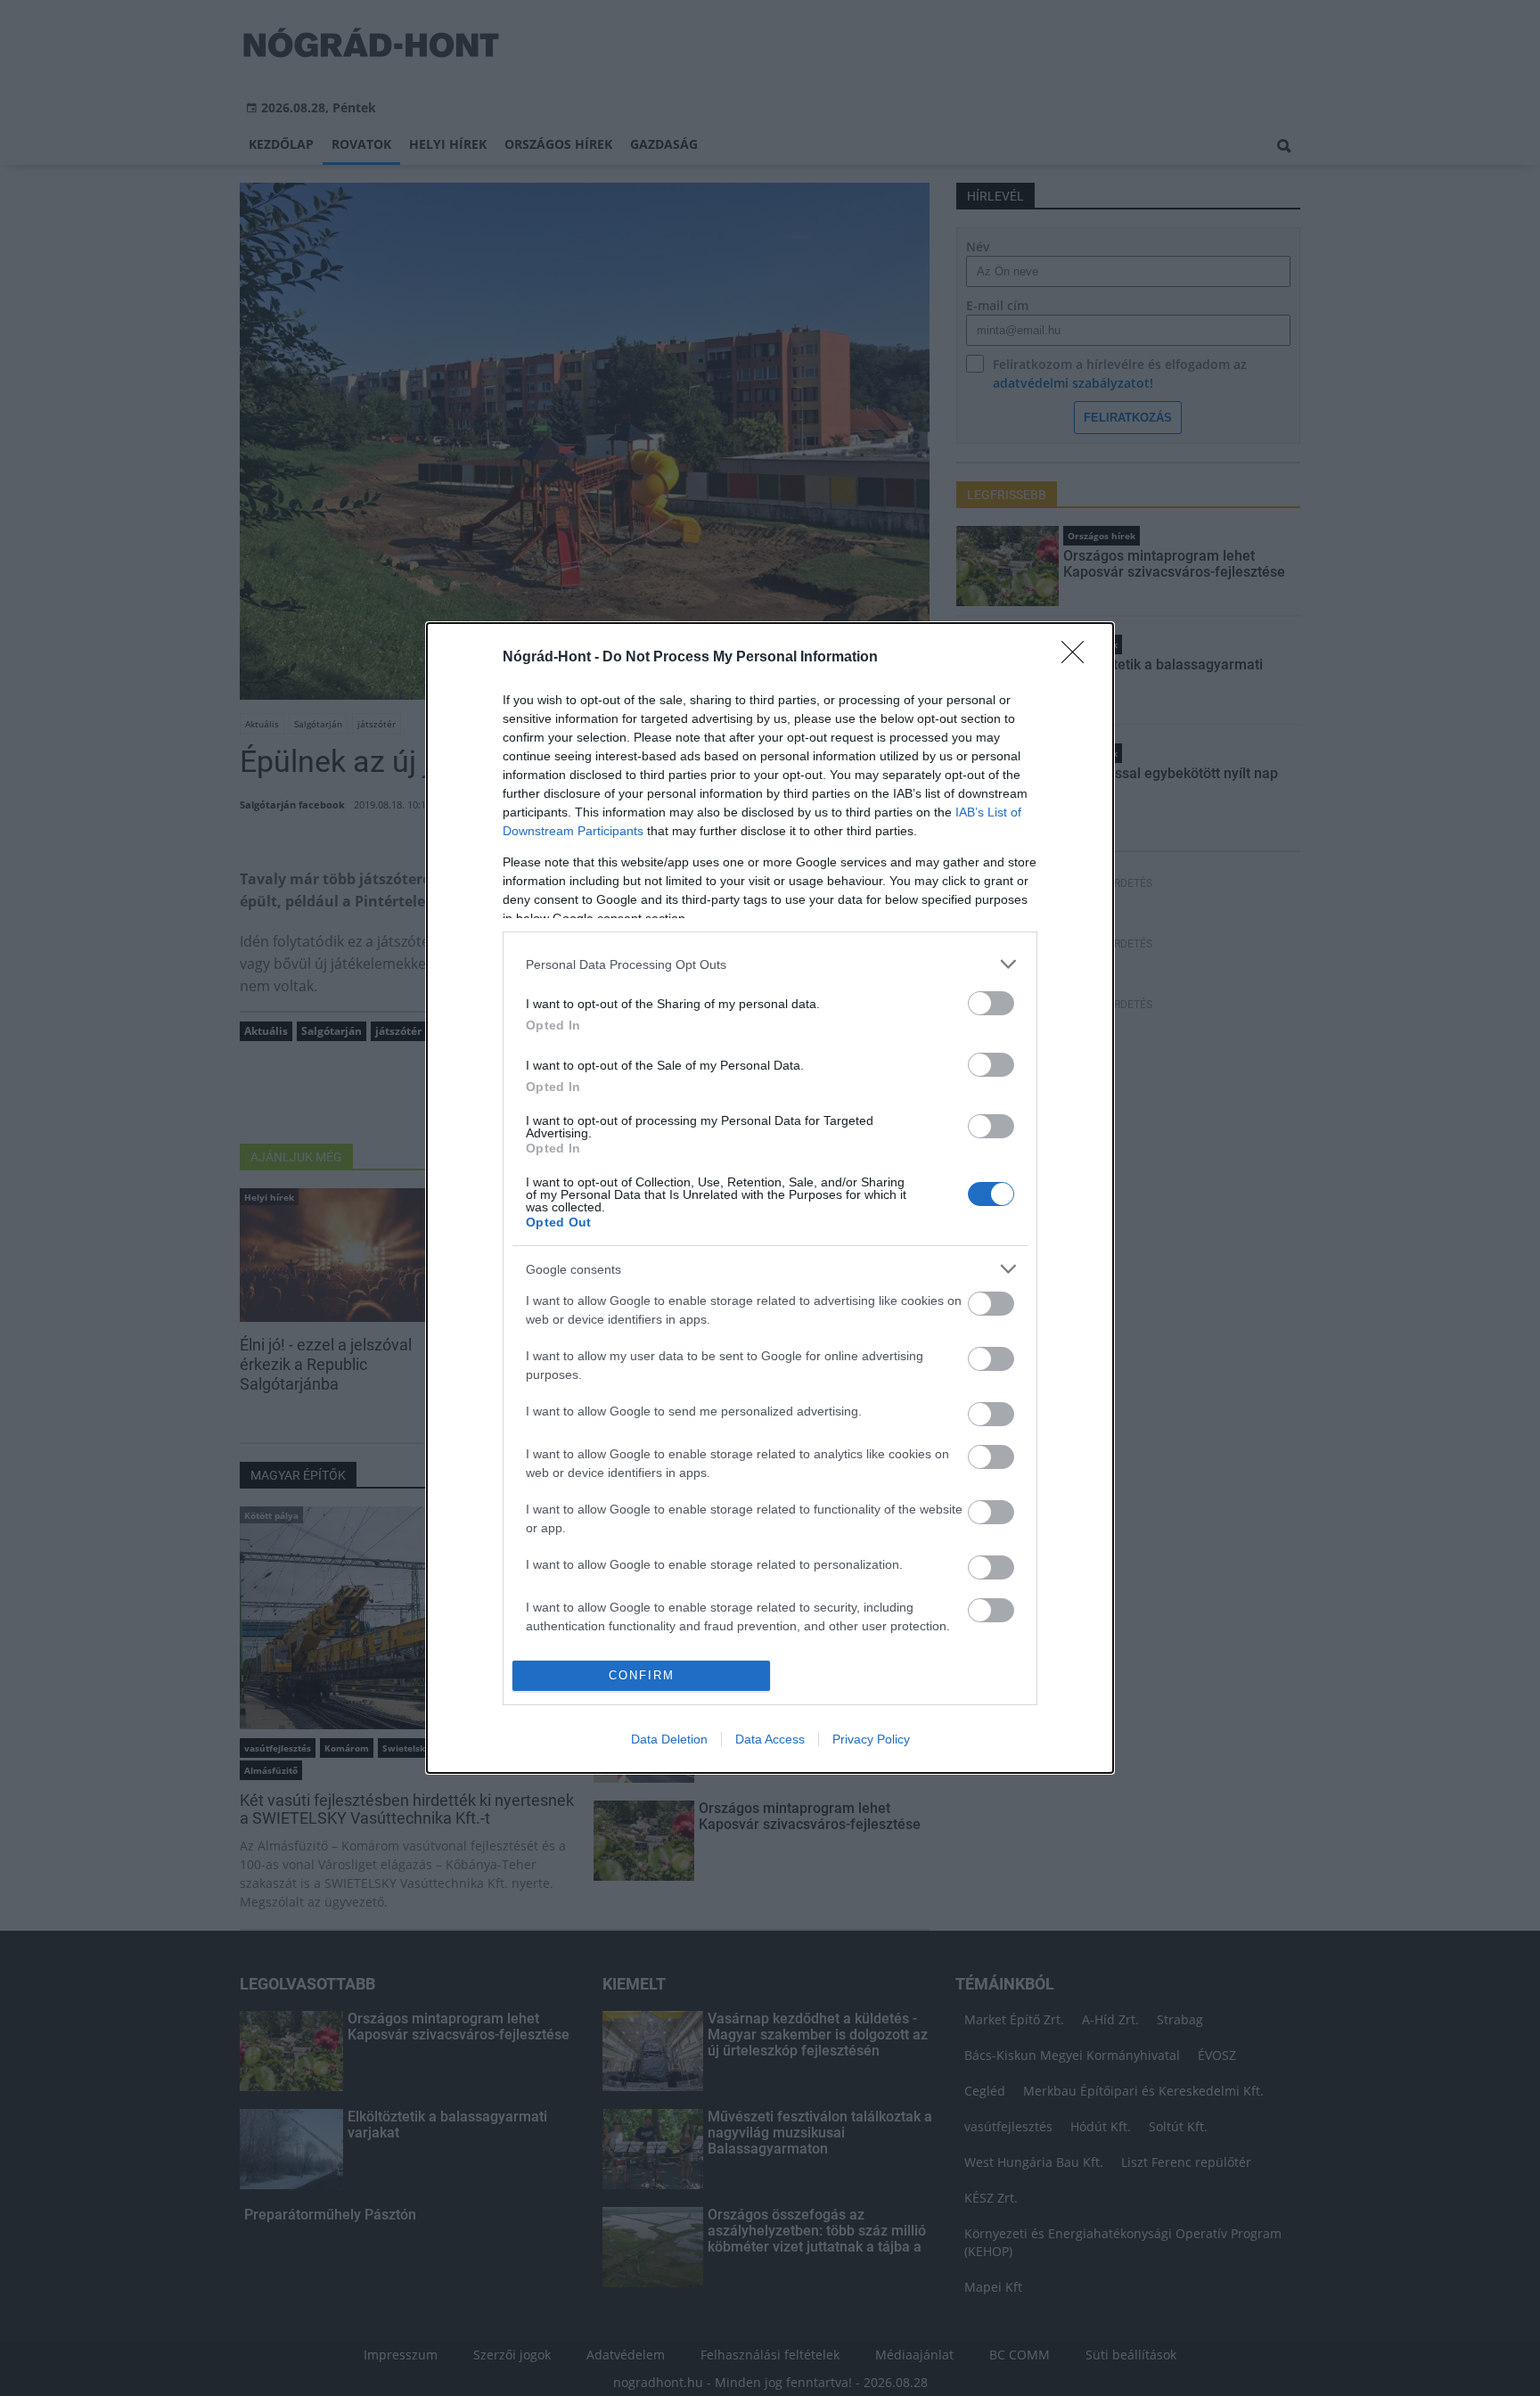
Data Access (770, 1739)
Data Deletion (669, 1739)
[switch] (991, 1003)
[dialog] (770, 1198)
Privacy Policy (871, 1739)
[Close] (1078, 658)
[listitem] (770, 964)
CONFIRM (642, 1675)
